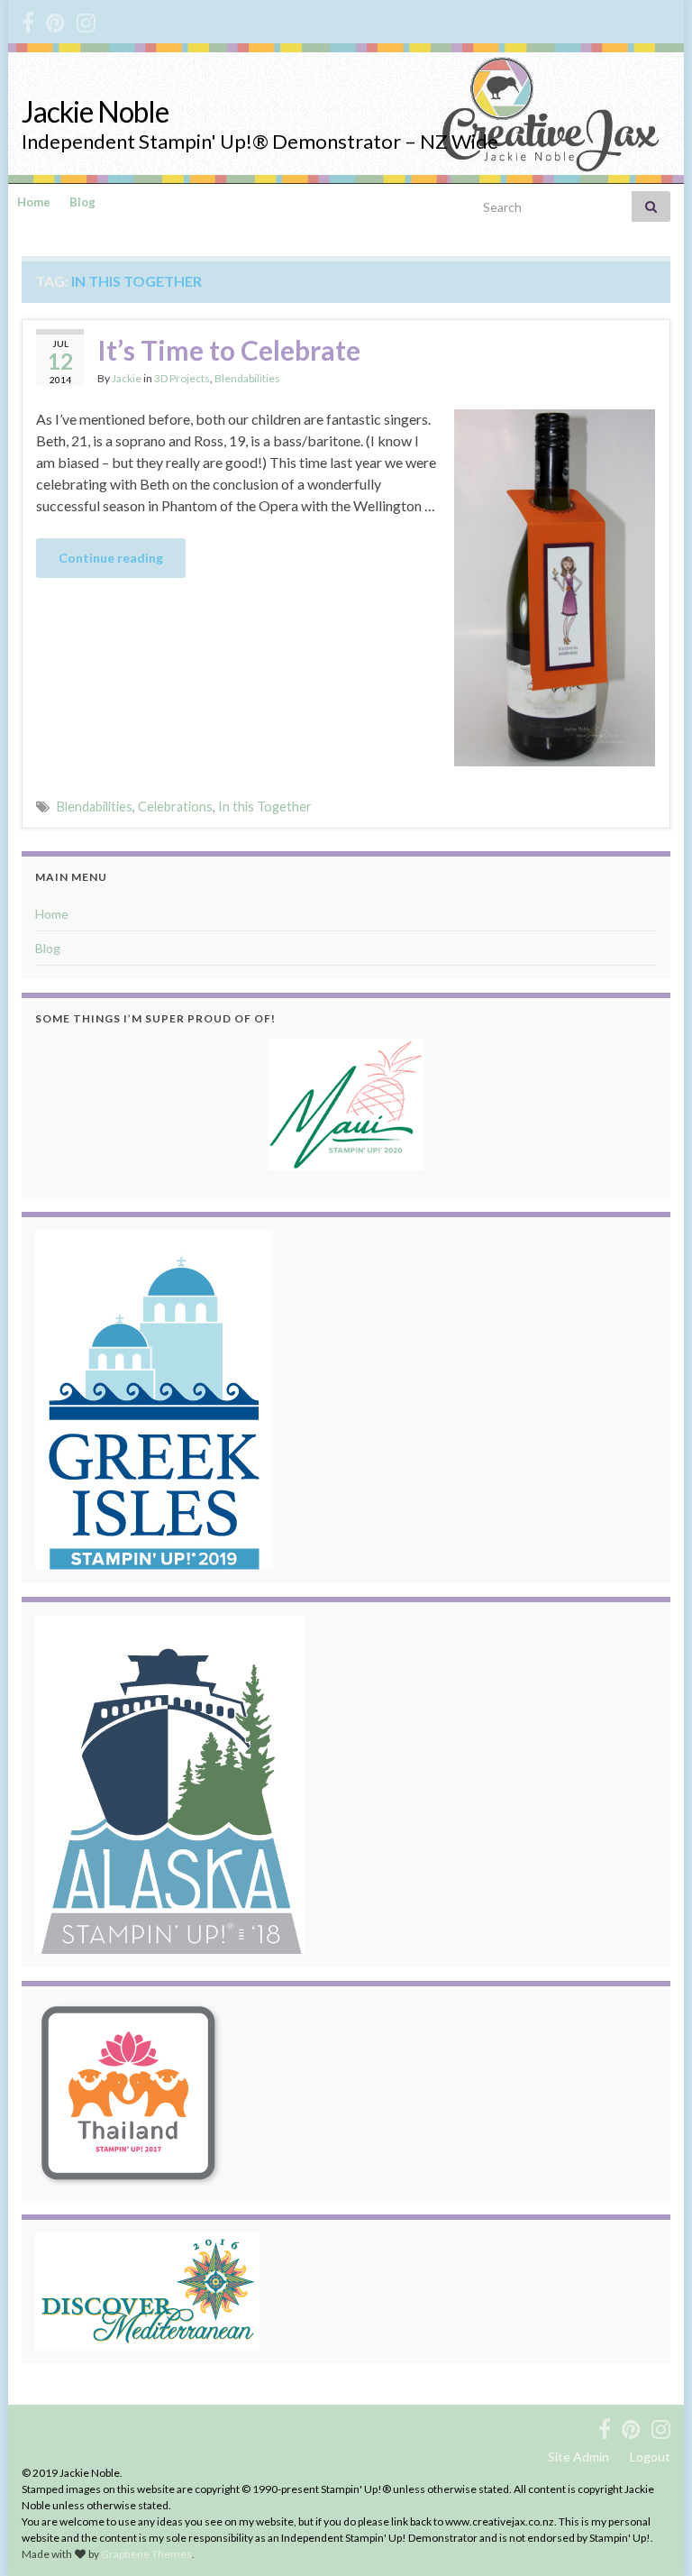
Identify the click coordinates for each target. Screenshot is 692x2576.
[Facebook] (28, 19)
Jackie (127, 378)
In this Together (265, 807)
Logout (650, 2457)
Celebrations (175, 807)
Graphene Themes (146, 2554)
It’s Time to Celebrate (229, 350)
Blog (82, 202)
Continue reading (111, 558)
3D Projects (182, 378)
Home (34, 202)
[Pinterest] (55, 19)
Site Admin (578, 2457)
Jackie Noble (95, 111)
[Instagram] (86, 19)
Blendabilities (247, 378)
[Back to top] (651, 2535)
